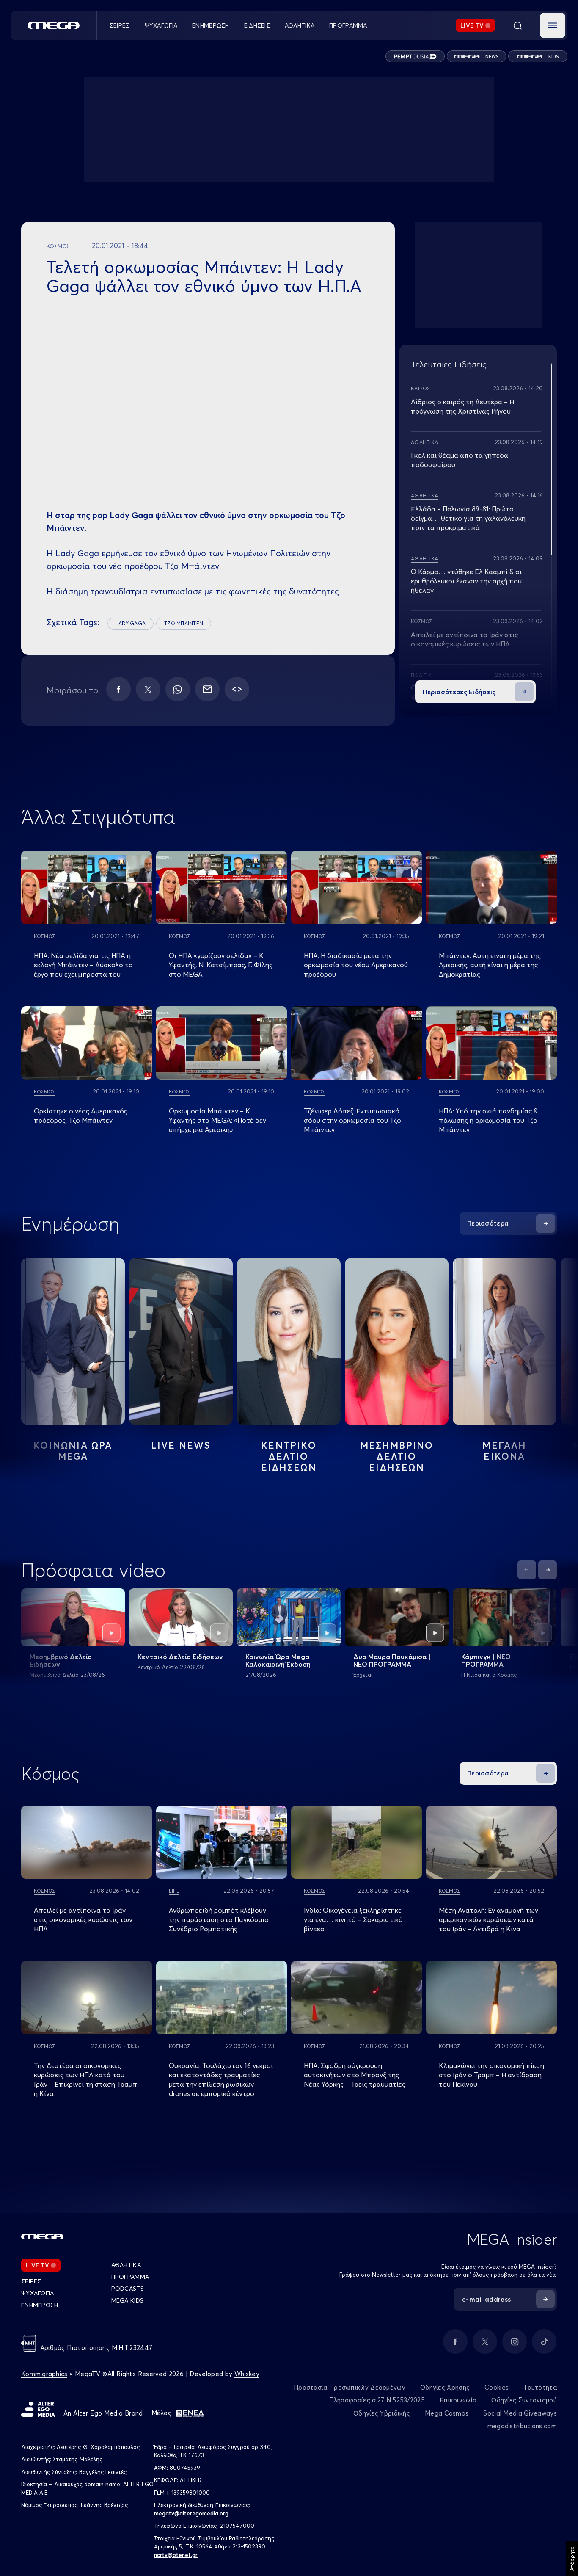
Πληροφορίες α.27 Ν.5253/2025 (377, 2400)
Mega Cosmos (447, 2413)
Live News (181, 1445)
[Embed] (237, 689)
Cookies (497, 2387)
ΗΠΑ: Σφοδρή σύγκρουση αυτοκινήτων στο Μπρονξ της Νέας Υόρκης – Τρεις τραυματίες (355, 2075)
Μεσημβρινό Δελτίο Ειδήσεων (61, 1660)
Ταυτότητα (540, 2387)
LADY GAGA (131, 623)
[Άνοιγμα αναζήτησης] (517, 25)
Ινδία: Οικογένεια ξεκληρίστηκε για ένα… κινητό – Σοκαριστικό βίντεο (353, 1919)
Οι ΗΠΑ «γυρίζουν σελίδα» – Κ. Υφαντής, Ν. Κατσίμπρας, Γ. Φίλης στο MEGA (221, 965)
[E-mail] (207, 689)
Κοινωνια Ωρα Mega (73, 1451)
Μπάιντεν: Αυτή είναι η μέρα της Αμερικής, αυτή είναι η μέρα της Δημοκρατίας (490, 965)
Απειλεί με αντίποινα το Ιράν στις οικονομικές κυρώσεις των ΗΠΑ (83, 1919)
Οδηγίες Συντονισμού (524, 2400)
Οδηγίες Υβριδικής (382, 2413)
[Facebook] (118, 689)
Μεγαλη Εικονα (504, 1451)
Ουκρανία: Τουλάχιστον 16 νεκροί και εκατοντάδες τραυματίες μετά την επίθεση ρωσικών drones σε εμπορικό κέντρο (221, 2079)
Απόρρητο (572, 2559)
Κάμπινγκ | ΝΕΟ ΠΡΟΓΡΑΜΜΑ (486, 1660)
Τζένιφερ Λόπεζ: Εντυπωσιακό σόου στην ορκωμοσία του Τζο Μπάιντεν (352, 1120)
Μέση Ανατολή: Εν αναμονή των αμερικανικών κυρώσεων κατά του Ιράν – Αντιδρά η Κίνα (489, 1919)
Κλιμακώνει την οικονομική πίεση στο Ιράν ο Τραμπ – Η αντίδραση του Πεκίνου (491, 2075)
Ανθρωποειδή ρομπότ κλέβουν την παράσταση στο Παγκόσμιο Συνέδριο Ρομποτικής (219, 1919)
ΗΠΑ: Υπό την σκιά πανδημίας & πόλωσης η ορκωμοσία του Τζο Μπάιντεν (488, 1120)
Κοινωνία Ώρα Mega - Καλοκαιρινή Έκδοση (280, 1660)
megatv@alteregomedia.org (191, 2513)
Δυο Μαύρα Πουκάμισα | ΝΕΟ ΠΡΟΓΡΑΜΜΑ (392, 1660)
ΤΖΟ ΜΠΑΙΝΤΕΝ (184, 623)
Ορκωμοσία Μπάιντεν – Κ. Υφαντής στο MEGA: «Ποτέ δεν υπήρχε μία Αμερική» (217, 1120)
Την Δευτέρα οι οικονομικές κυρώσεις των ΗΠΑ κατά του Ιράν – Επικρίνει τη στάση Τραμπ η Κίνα (85, 2079)
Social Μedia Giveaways (520, 2413)
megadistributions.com (522, 2426)
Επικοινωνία (458, 2400)
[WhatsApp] (178, 689)
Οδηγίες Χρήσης (445, 2387)
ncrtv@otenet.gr (176, 2555)
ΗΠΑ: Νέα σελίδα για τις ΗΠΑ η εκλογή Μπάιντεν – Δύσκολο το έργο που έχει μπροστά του (83, 965)
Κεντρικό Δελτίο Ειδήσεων (180, 1657)
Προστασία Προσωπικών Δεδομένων (350, 2387)
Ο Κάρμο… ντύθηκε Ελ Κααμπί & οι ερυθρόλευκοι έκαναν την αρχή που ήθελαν (466, 581)
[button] (553, 25)
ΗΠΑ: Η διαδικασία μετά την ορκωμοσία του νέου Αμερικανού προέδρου (356, 965)
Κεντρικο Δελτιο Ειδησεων (289, 1456)
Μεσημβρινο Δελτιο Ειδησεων (397, 1456)
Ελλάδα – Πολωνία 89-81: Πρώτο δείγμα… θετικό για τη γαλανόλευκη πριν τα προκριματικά (468, 518)
